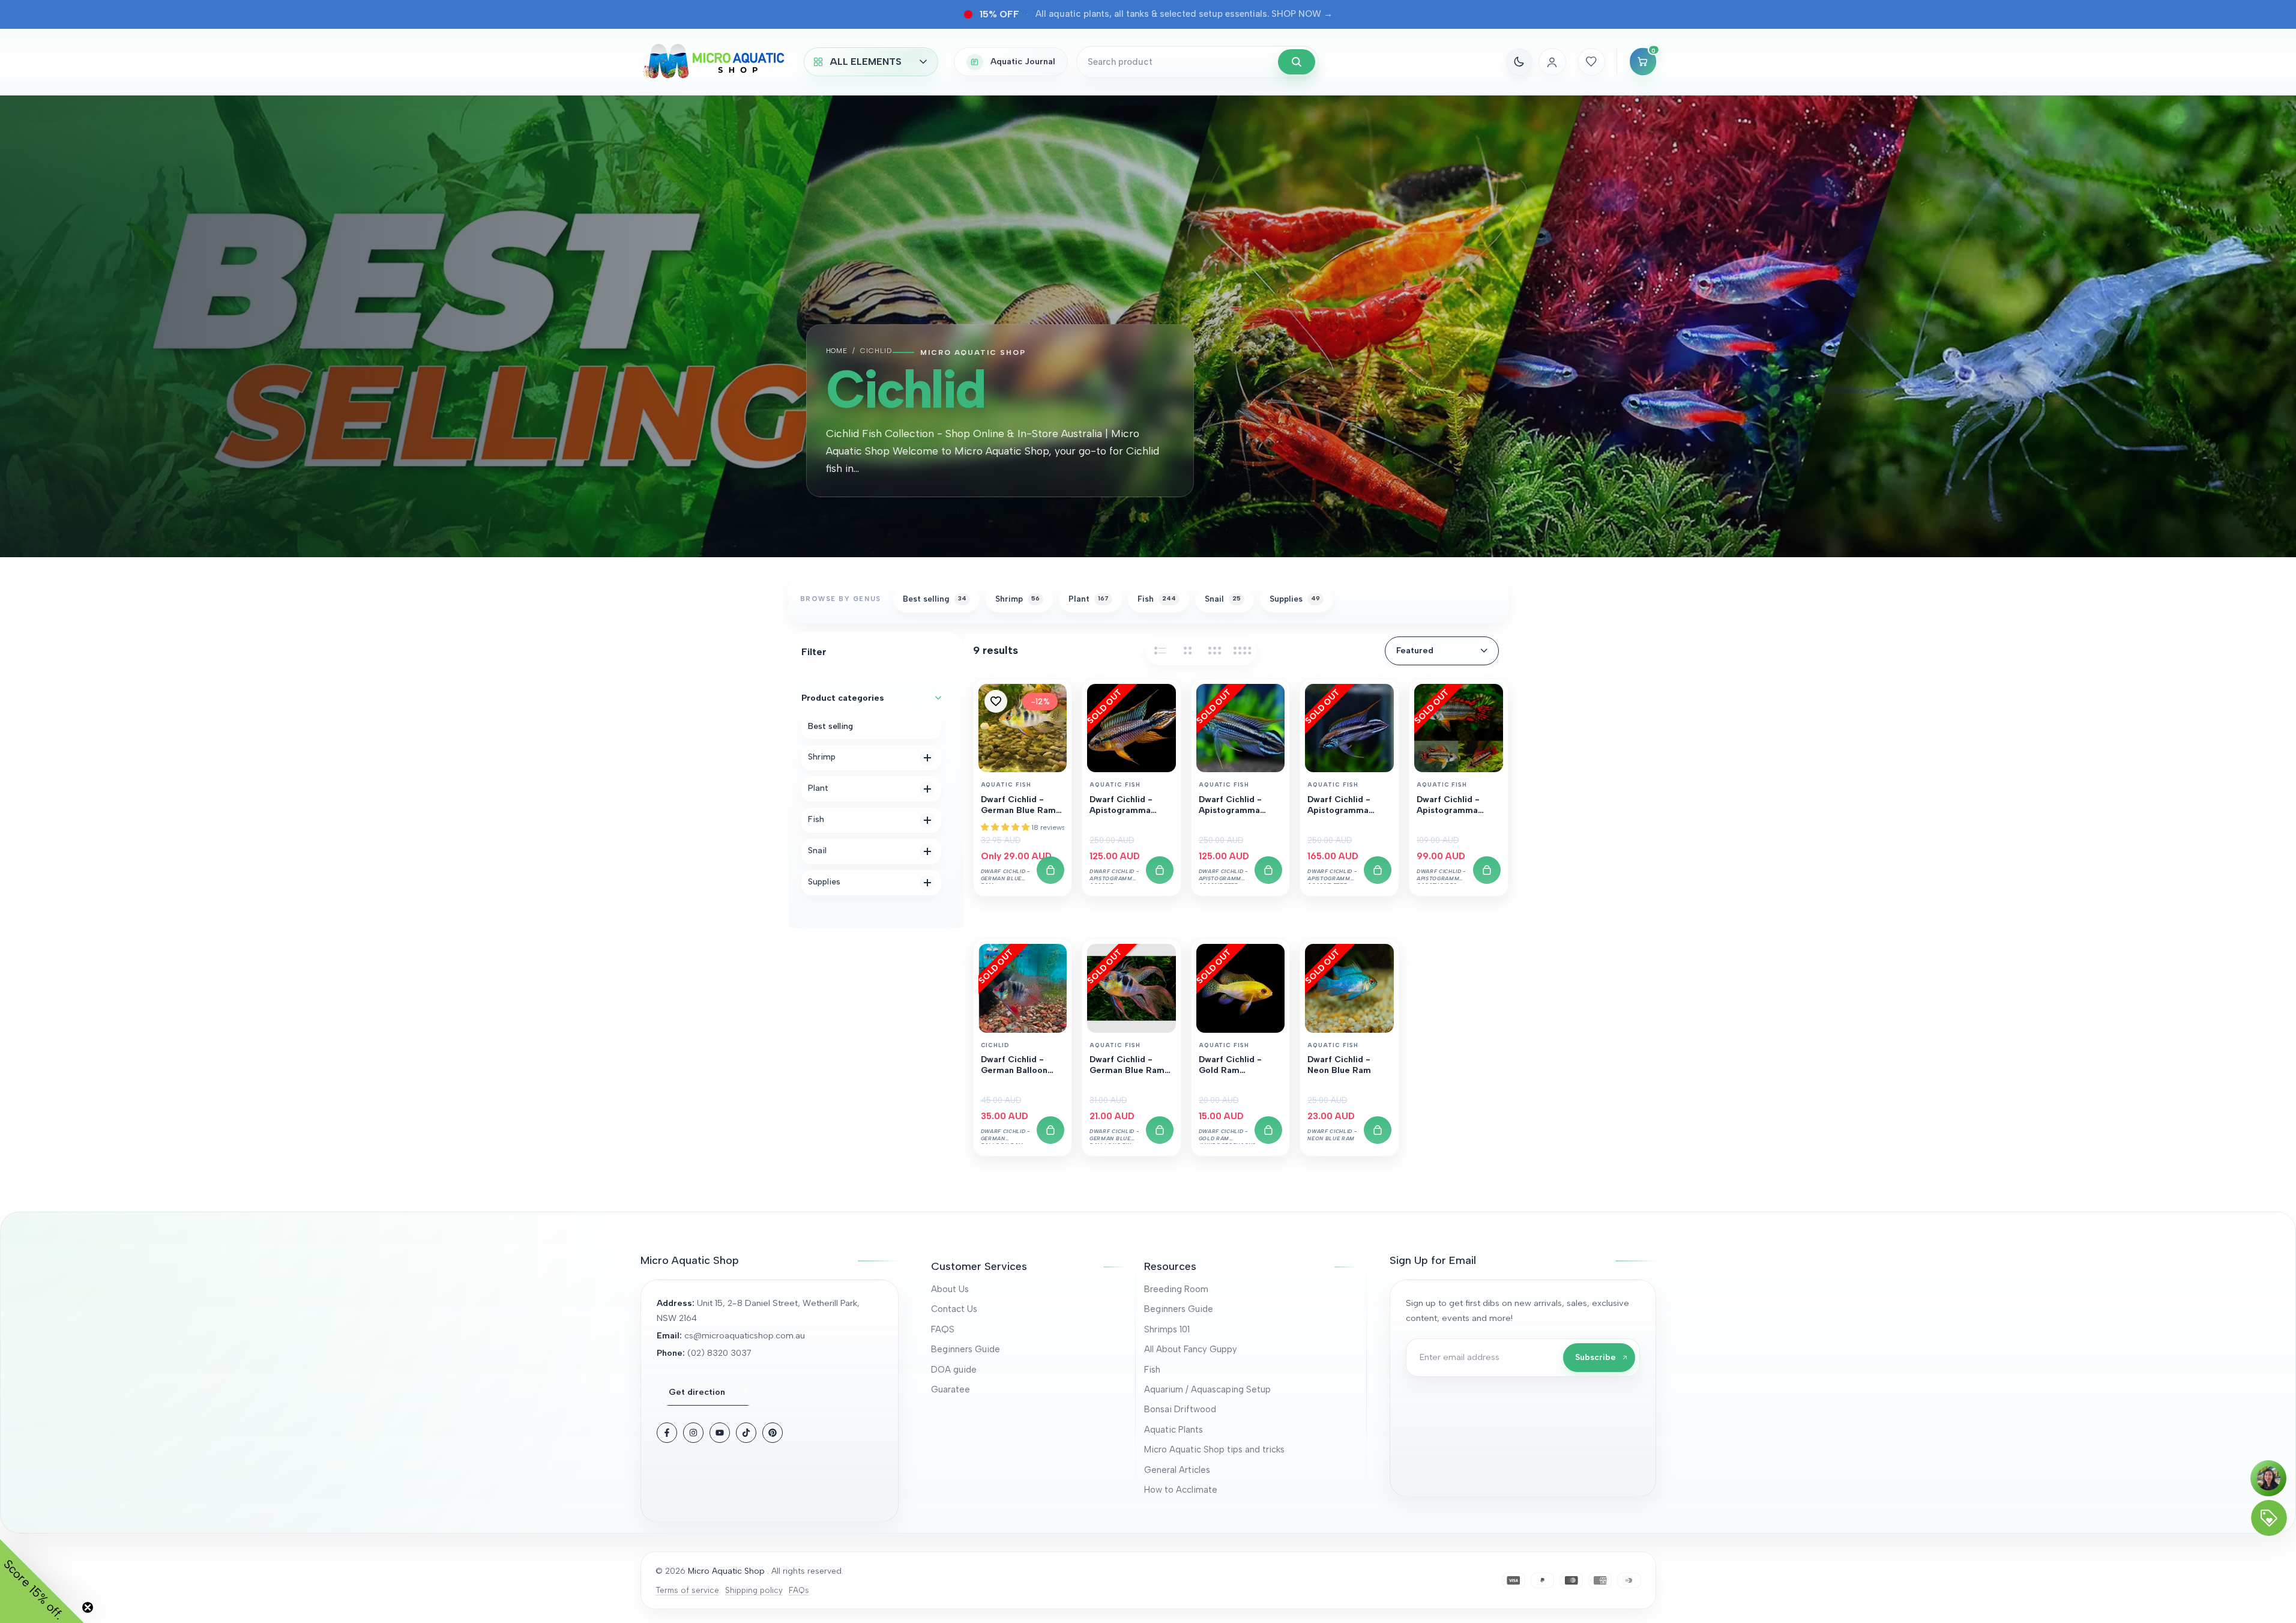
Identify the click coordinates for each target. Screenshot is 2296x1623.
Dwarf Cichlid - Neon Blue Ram (1339, 1065)
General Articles (1177, 1470)
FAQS (943, 1329)
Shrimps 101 (1167, 1329)
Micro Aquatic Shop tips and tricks (1214, 1449)
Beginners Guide (966, 1349)
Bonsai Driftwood (1180, 1409)
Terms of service (687, 1590)
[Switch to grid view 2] (1187, 651)
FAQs (799, 1590)
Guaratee (951, 1389)
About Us (950, 1289)
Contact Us (954, 1309)
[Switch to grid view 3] (1215, 651)
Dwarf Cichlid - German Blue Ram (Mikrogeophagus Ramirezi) (1018, 806)
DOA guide (954, 1370)
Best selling (830, 726)
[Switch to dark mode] (1519, 62)
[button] (996, 701)
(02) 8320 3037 (719, 1353)
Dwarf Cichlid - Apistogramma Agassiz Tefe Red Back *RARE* (1235, 806)
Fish (1152, 1370)
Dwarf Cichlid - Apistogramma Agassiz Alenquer (1125, 806)
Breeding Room (1176, 1289)
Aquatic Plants (1174, 1430)
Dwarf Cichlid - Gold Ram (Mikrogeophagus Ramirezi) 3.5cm (1236, 1066)
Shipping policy (754, 1590)
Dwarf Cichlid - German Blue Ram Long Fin (1127, 1066)
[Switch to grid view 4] (1243, 651)
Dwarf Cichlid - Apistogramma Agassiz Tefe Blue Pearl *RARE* (1345, 806)
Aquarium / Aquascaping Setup (1207, 1389)
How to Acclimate (1181, 1490)
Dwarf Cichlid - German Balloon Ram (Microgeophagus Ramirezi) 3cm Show (1018, 1066)
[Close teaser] (88, 1607)
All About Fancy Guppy (1191, 1349)
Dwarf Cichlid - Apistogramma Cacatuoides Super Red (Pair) (1456, 806)
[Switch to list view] (1160, 651)
